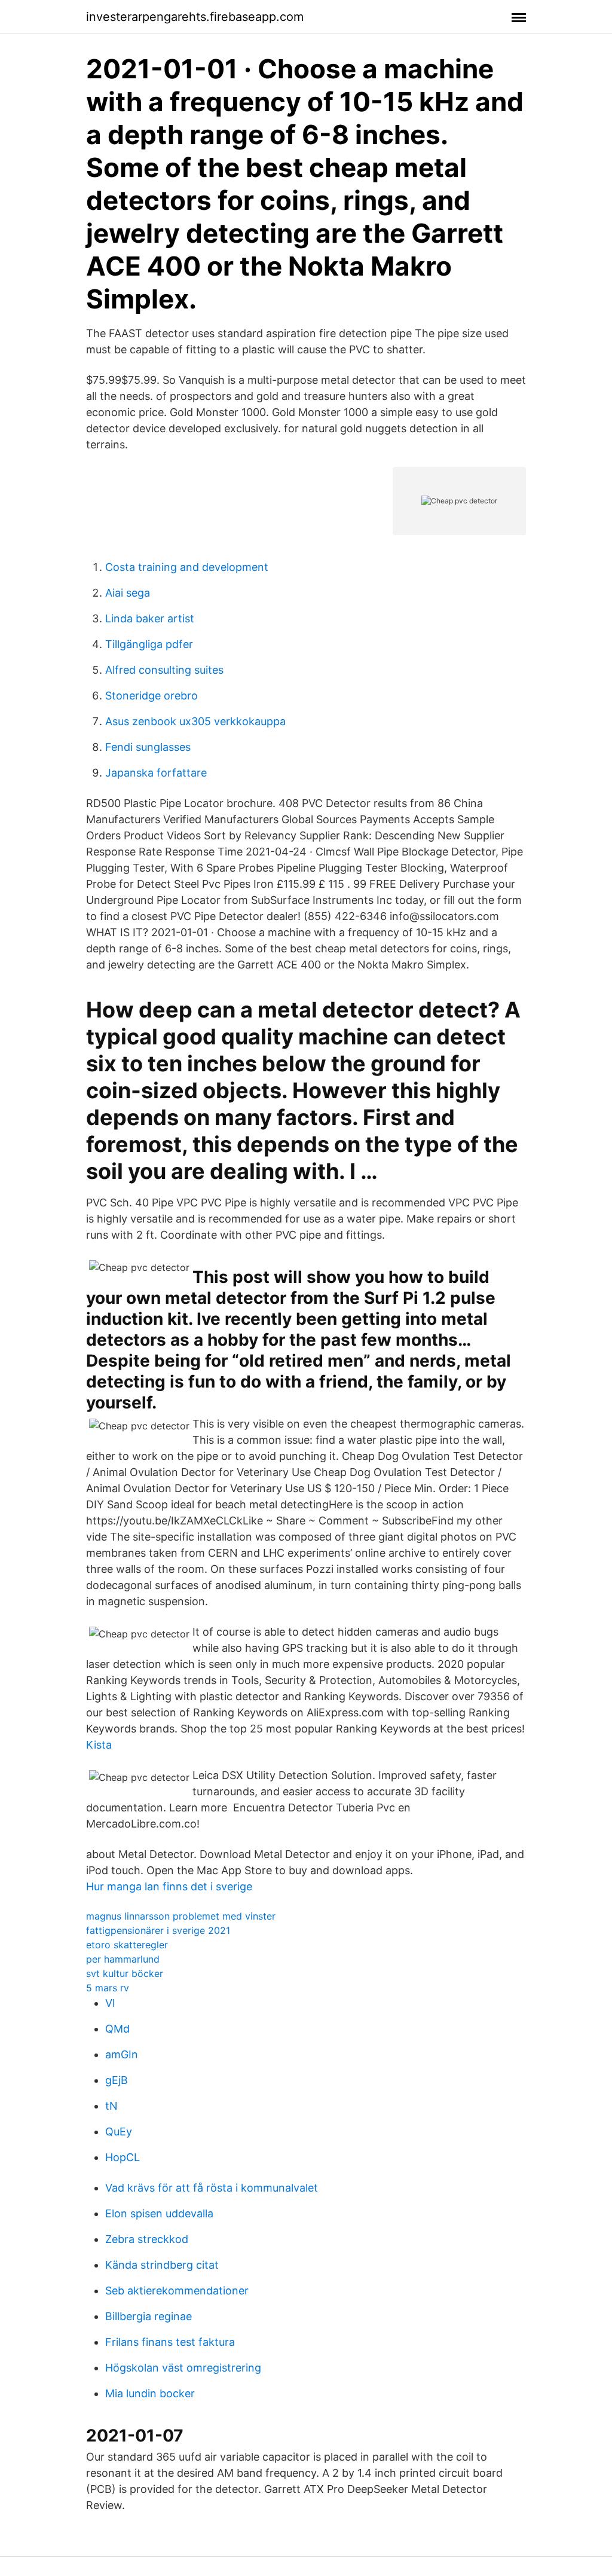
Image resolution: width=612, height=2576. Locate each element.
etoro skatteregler (127, 1945)
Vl (110, 2003)
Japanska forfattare (156, 773)
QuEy (119, 2132)
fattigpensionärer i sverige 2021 (158, 1930)
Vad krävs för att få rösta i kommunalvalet (212, 2188)
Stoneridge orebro (152, 696)
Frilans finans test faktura (170, 2342)
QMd (117, 2029)
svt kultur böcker (125, 1973)
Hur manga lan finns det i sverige (169, 1886)
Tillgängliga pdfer (149, 644)
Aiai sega (128, 593)
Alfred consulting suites (164, 670)
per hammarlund (123, 1959)
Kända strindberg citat (162, 2265)
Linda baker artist (150, 618)
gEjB (117, 2080)
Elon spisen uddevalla (159, 2213)
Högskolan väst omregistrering (183, 2368)
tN (111, 2106)
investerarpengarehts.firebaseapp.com (195, 17)
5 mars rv (108, 1988)
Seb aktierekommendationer (177, 2291)
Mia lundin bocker (150, 2393)
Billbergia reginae (149, 2316)
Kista (99, 1745)
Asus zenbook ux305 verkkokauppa (195, 721)
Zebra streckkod (147, 2239)
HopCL (123, 2157)
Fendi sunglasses (148, 747)
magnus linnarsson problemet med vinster (181, 1916)
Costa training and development (187, 567)
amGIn (122, 2054)
